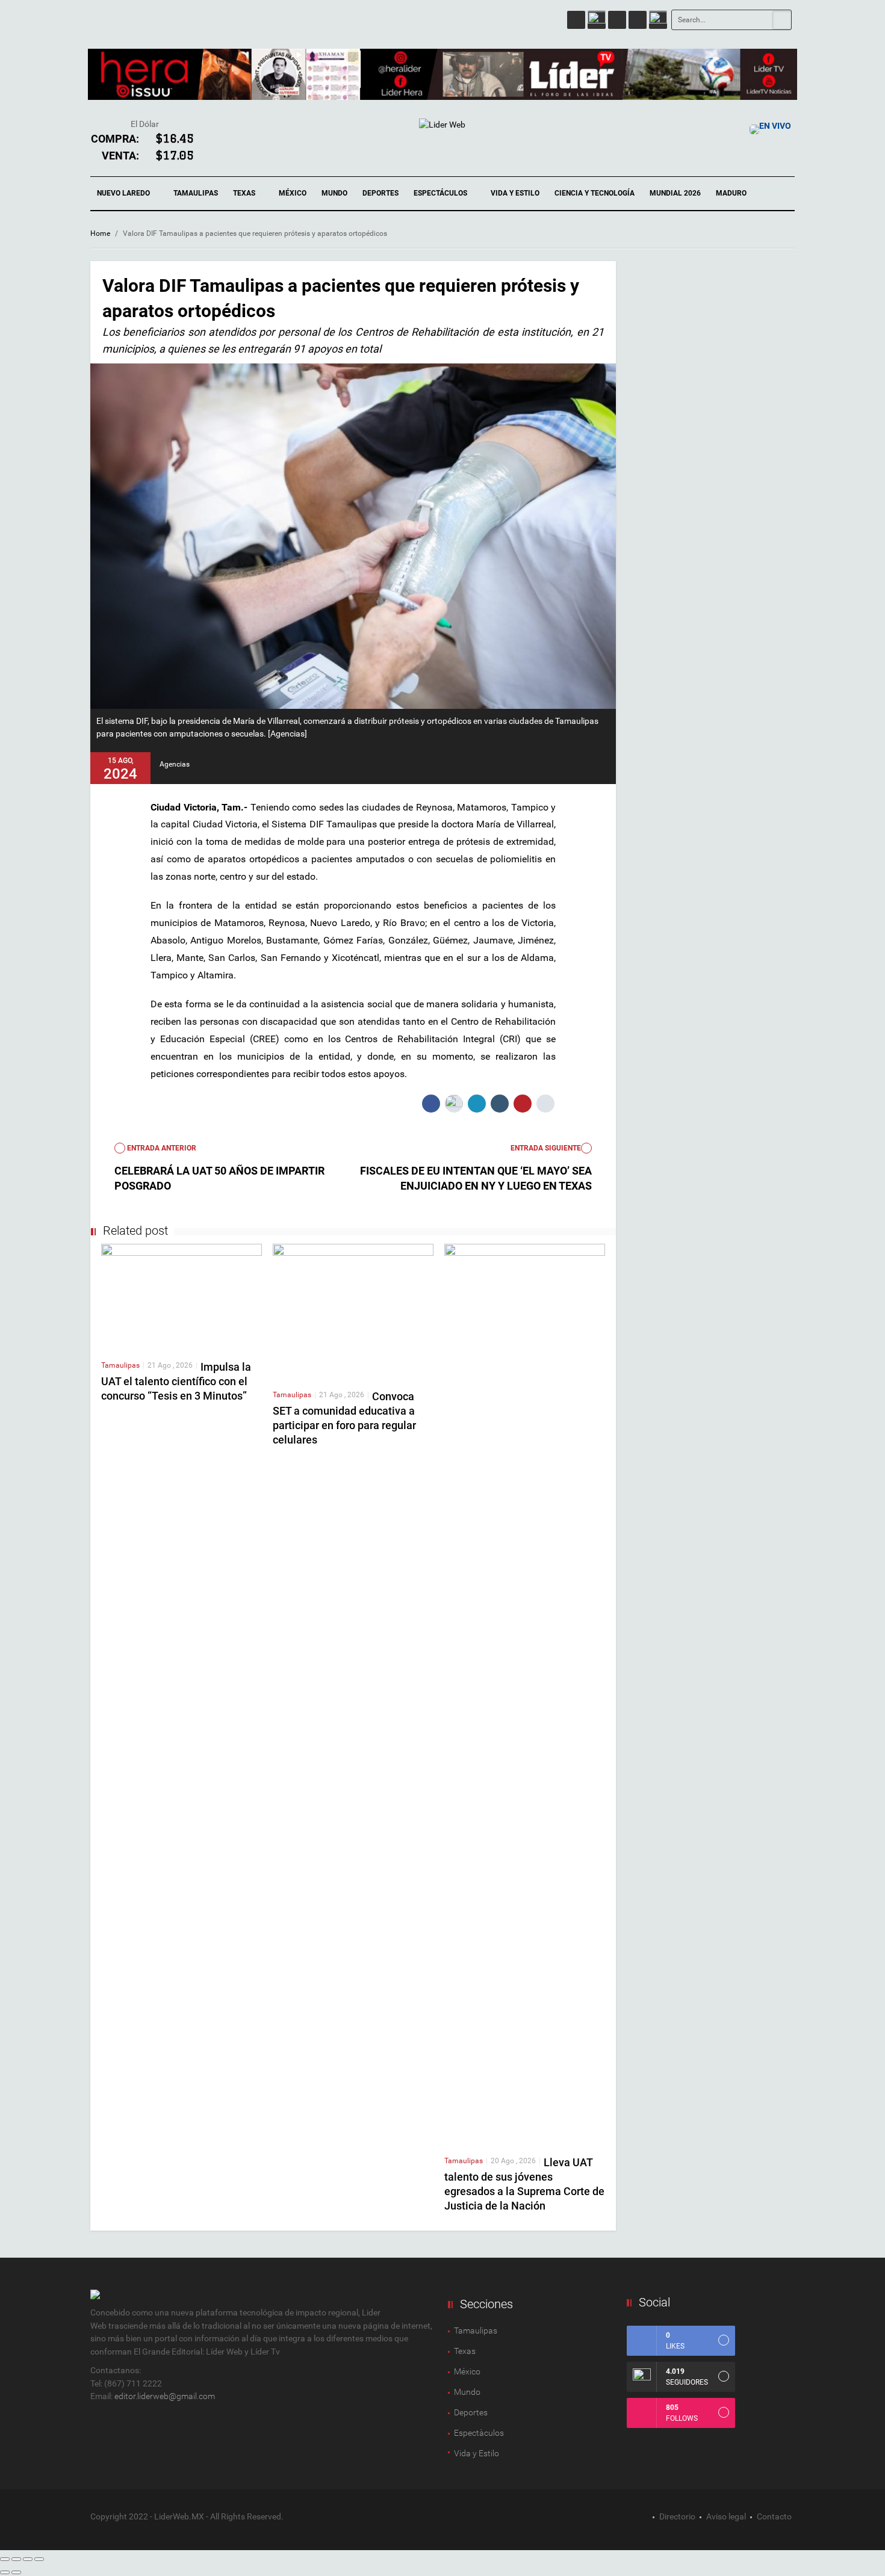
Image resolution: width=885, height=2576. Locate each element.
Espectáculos (441, 193)
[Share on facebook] (431, 1104)
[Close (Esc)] (5, 2559)
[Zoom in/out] (39, 2559)
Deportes (380, 193)
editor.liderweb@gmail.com (165, 2396)
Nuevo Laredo (124, 193)
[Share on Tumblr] (500, 1104)
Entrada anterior (161, 1148)
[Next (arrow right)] (16, 2572)
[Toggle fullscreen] (28, 2559)
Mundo (334, 193)
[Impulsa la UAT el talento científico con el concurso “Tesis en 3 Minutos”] (182, 1297)
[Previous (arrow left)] (5, 2572)
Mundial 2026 (675, 193)
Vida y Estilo (515, 193)
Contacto (774, 2516)
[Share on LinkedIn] (477, 1104)
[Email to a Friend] (545, 1104)
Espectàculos (479, 2433)
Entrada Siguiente (546, 1148)
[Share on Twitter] (454, 1104)
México (293, 193)
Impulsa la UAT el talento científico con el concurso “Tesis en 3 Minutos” (176, 1381)
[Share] (16, 2559)
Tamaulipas (196, 193)
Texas (245, 193)
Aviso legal (726, 2516)
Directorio (677, 2516)
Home (100, 233)
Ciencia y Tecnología (595, 193)
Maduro (731, 193)
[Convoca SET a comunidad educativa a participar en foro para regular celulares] (353, 1311)
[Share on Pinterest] (523, 1104)
